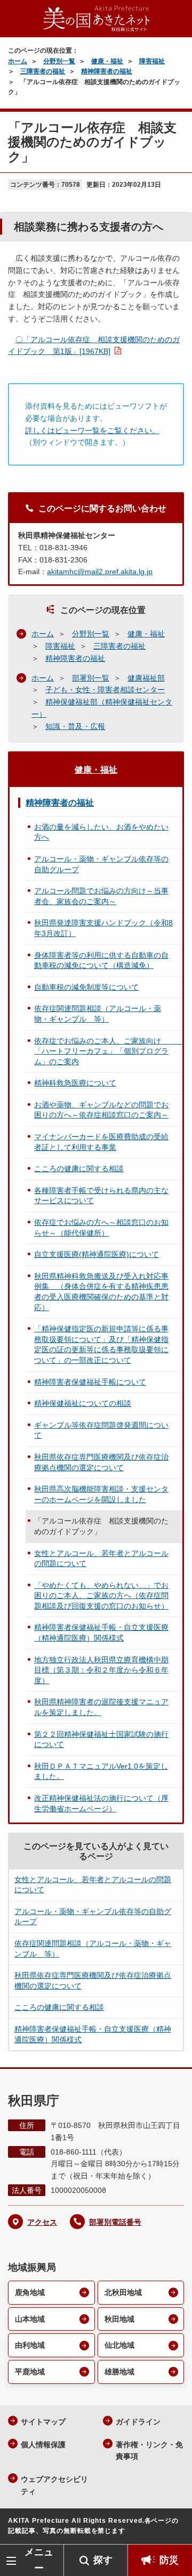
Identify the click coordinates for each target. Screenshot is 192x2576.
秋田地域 (119, 2319)
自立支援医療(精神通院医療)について (97, 1254)
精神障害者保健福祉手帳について (90, 1382)
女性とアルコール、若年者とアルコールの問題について (101, 1559)
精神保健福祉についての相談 (83, 1403)
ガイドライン (138, 2422)
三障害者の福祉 (43, 71)
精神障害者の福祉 (107, 71)
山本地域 (30, 2319)
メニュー (39, 2560)
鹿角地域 (30, 2292)
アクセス (42, 2222)
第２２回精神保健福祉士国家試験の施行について (101, 1740)
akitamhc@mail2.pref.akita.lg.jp (100, 571)
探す (103, 2560)
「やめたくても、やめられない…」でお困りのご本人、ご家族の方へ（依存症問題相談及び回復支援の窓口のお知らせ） (101, 1596)
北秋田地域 (123, 2292)
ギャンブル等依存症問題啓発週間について (101, 1430)
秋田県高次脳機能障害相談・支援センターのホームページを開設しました (101, 1494)
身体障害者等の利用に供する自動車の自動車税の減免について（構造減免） (101, 960)
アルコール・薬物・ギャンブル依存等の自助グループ (101, 864)
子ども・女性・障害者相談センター (105, 690)
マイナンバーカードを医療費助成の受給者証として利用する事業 (101, 1142)
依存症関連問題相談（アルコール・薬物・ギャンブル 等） (98, 1014)
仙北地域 (119, 2345)
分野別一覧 (59, 61)
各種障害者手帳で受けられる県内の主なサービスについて (101, 1196)
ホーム (18, 61)
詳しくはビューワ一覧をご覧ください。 (92, 430)
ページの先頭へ (173, 2528)
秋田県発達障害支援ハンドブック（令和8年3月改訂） (103, 928)
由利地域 (30, 2345)
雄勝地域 (119, 2372)
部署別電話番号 (115, 2222)
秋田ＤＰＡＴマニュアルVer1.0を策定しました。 (101, 1771)
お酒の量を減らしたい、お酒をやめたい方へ (101, 832)
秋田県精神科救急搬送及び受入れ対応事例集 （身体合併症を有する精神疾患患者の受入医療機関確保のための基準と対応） (101, 1292)
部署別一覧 (91, 678)
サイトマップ (43, 2422)
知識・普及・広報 (75, 726)
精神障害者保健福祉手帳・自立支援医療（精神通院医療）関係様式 (101, 1633)
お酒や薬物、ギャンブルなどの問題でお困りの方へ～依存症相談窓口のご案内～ (101, 1110)
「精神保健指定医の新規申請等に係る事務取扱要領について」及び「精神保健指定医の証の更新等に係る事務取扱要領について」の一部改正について (101, 1344)
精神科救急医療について (75, 1083)
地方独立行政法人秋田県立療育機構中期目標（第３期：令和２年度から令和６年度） (101, 1670)
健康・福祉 (107, 61)
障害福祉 (152, 61)
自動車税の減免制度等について (86, 987)
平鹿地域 (30, 2372)
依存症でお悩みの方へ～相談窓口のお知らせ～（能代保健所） (101, 1228)
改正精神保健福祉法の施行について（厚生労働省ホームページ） (101, 1803)
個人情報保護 (43, 2445)
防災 (169, 2560)
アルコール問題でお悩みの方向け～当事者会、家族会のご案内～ (101, 896)
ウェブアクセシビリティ (54, 2485)
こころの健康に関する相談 (79, 1169)
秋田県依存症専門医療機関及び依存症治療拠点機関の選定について (101, 1462)
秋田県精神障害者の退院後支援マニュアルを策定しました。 (101, 1707)
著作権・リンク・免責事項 (149, 2451)
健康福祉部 (146, 678)
